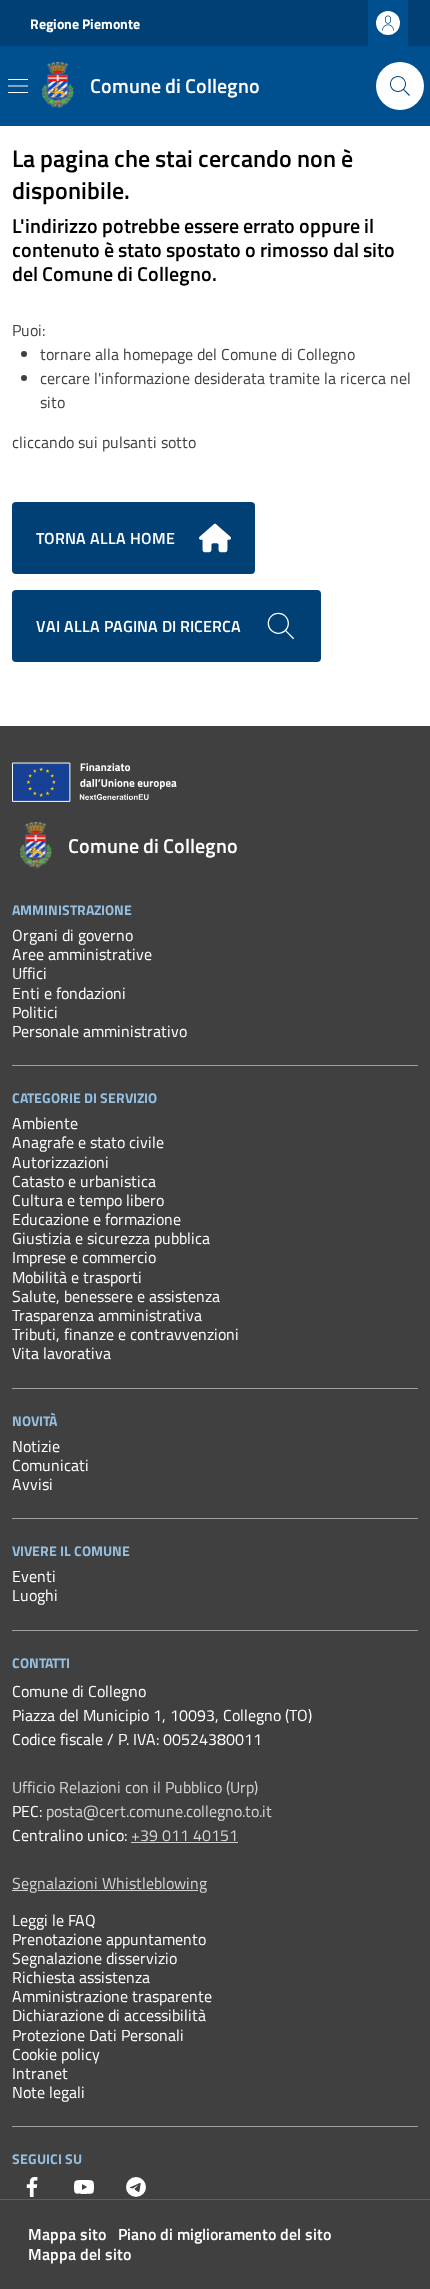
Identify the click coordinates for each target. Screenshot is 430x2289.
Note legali (48, 2092)
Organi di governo (72, 935)
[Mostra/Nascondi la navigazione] (18, 86)
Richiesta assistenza (81, 1977)
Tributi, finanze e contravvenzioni (125, 1334)
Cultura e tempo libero (88, 1200)
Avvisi (32, 1484)
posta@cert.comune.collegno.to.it (159, 1811)
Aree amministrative (82, 954)
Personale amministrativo (99, 1031)
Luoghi (35, 1595)
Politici (35, 1012)
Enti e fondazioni (69, 993)
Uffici (29, 973)
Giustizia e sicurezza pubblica (111, 1238)
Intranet (40, 2073)
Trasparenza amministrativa (107, 1315)
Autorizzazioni (60, 1162)
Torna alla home (105, 538)
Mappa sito (67, 2234)
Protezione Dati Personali (98, 2035)
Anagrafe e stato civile (88, 1142)
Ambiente (45, 1123)
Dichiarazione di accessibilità (109, 2015)
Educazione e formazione (96, 1219)
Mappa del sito (79, 2254)
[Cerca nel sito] (400, 86)
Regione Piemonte (85, 23)
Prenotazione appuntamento (109, 1939)
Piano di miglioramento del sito (224, 2234)
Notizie (36, 1446)
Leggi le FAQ (54, 1920)
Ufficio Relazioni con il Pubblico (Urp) (135, 1787)
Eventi (34, 1576)
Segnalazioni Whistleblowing (109, 1883)
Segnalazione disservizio (94, 1958)
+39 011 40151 (184, 1835)
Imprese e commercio (84, 1257)
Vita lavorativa (61, 1353)
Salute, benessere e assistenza (116, 1296)
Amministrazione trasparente (112, 1996)
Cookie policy (56, 2054)
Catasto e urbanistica (84, 1181)
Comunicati (50, 1465)
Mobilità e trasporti (77, 1277)
